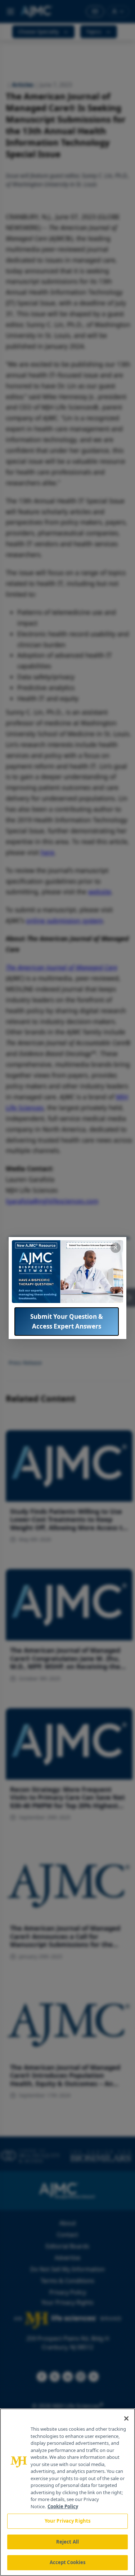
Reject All (67, 2542)
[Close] (126, 2418)
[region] (67, 2492)
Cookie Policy (63, 2506)
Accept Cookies (68, 2562)
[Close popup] (116, 1248)
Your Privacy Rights (67, 2521)
